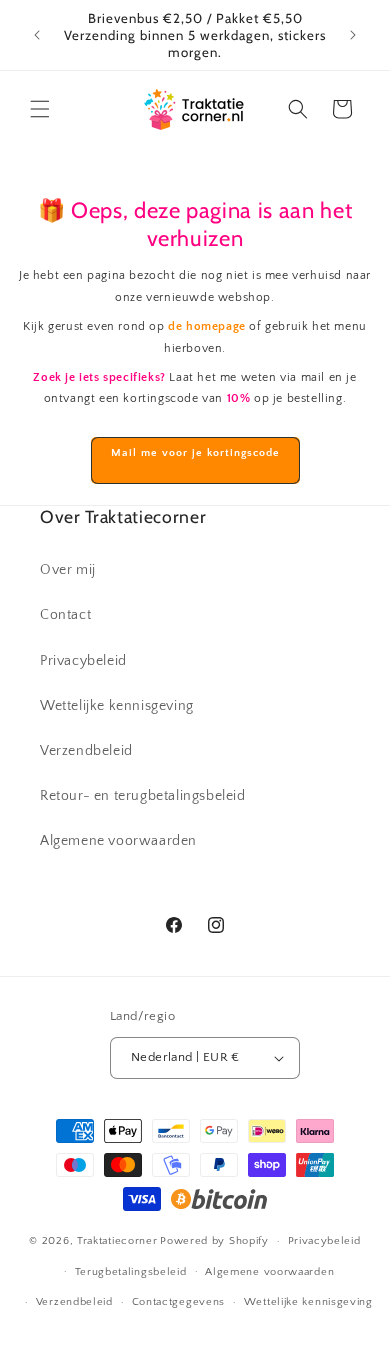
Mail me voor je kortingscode (195, 453)
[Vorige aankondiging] (37, 35)
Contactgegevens (179, 1302)
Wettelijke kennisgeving (117, 706)
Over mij (68, 570)
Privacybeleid (83, 661)
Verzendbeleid (86, 751)
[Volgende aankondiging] (353, 35)
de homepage (207, 326)
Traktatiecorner (117, 1241)
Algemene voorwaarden (118, 841)
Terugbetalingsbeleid (131, 1272)
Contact (65, 615)
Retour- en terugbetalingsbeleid (143, 796)
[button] (40, 109)
